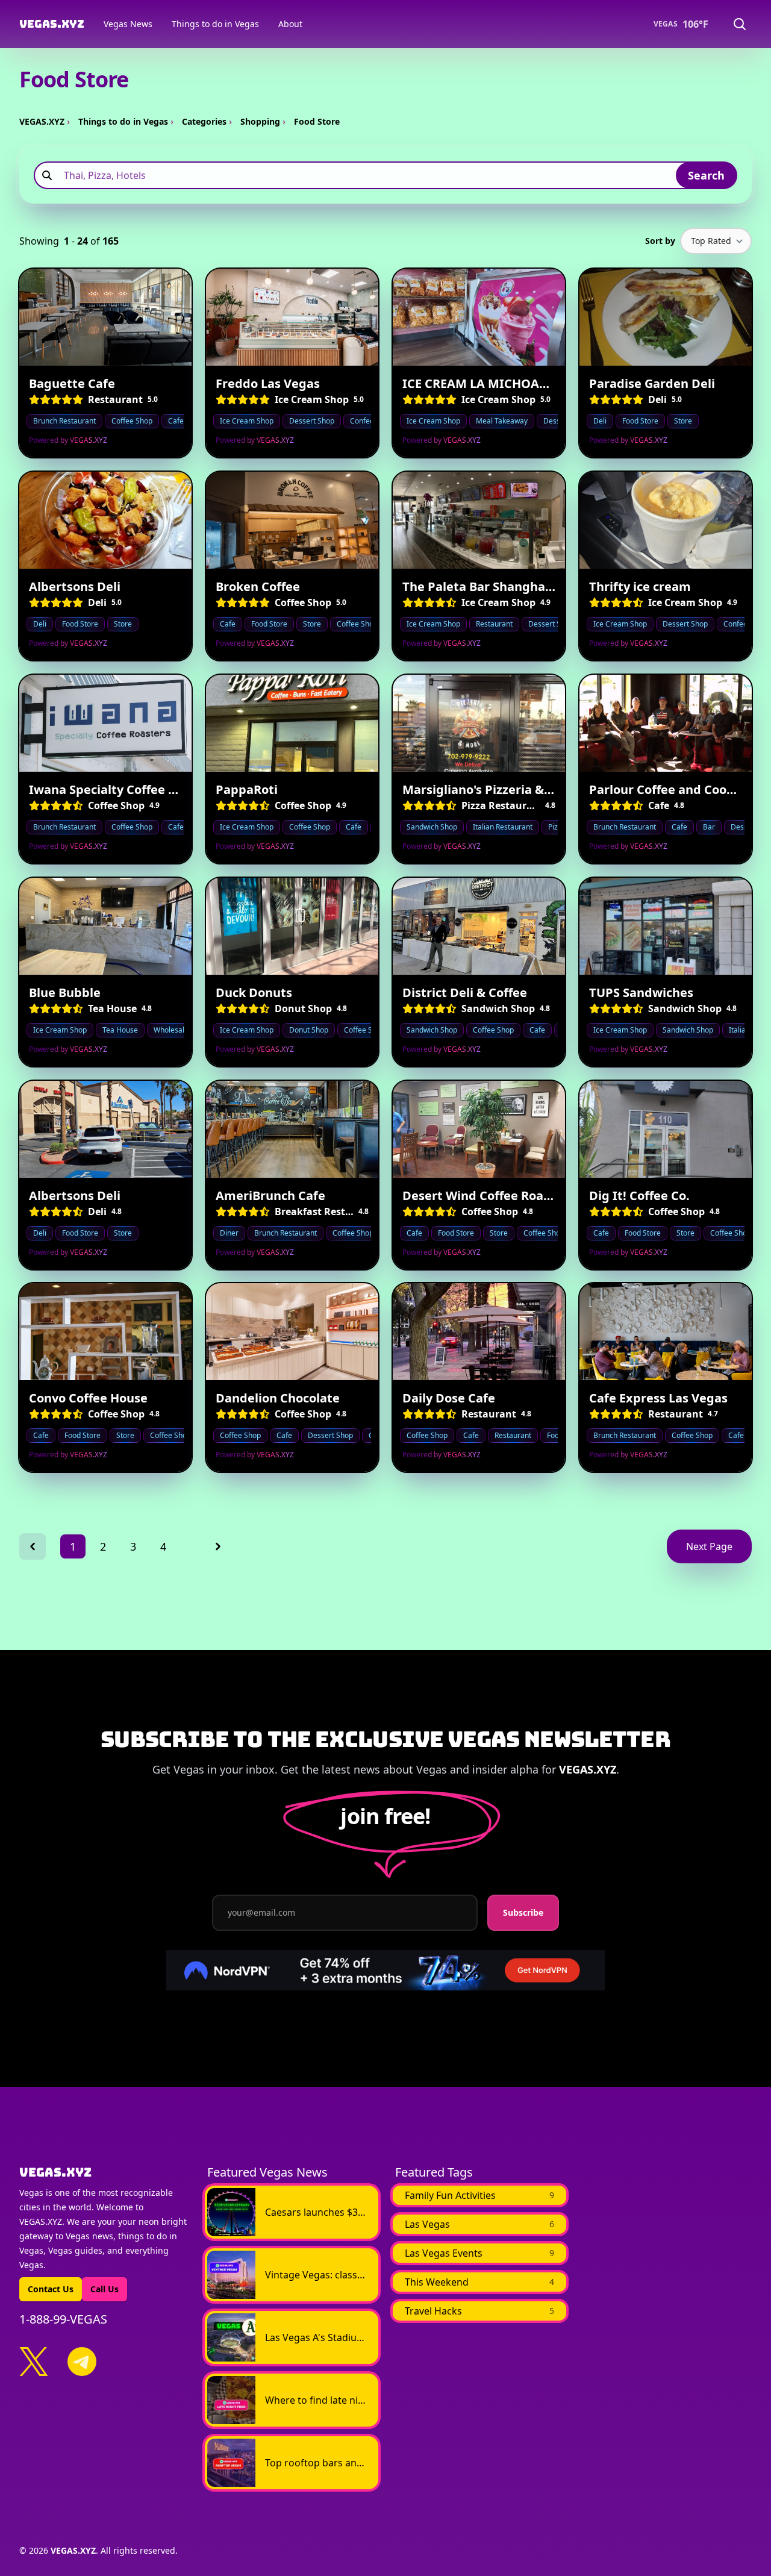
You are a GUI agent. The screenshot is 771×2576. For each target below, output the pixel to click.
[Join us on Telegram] (82, 2362)
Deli (600, 421)
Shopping (260, 121)
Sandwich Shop (432, 827)
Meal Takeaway (502, 421)
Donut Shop (309, 1030)
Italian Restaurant (503, 827)
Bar (709, 827)
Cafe (176, 421)
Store (683, 421)
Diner (229, 1232)
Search (706, 175)
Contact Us (51, 2289)
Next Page (709, 1546)
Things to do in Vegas (215, 24)
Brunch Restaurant (64, 421)
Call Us (105, 2289)
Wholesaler (173, 1030)
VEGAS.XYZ (42, 121)
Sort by (660, 241)
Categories (204, 121)
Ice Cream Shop (247, 421)
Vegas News (128, 24)
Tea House (120, 1030)
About (290, 24)
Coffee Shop (132, 421)
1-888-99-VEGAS (63, 2319)
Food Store (640, 421)
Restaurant (494, 624)
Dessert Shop (312, 421)
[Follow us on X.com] (34, 2362)
